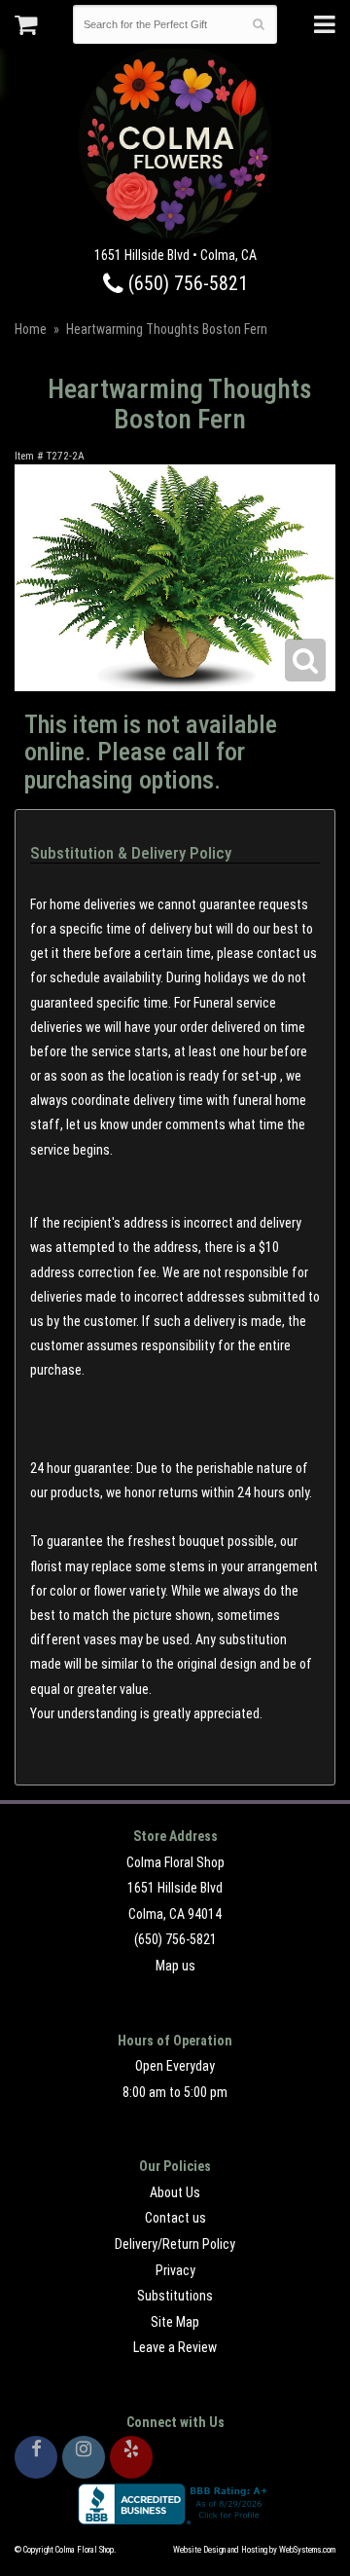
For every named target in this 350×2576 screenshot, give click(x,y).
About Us (175, 2192)
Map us (175, 1966)
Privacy (175, 2270)
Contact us (175, 2218)
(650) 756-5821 (186, 284)
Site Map (175, 2322)
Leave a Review (175, 2347)
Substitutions (175, 2296)
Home (31, 329)
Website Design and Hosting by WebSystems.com (254, 2550)
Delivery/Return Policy (175, 2244)
